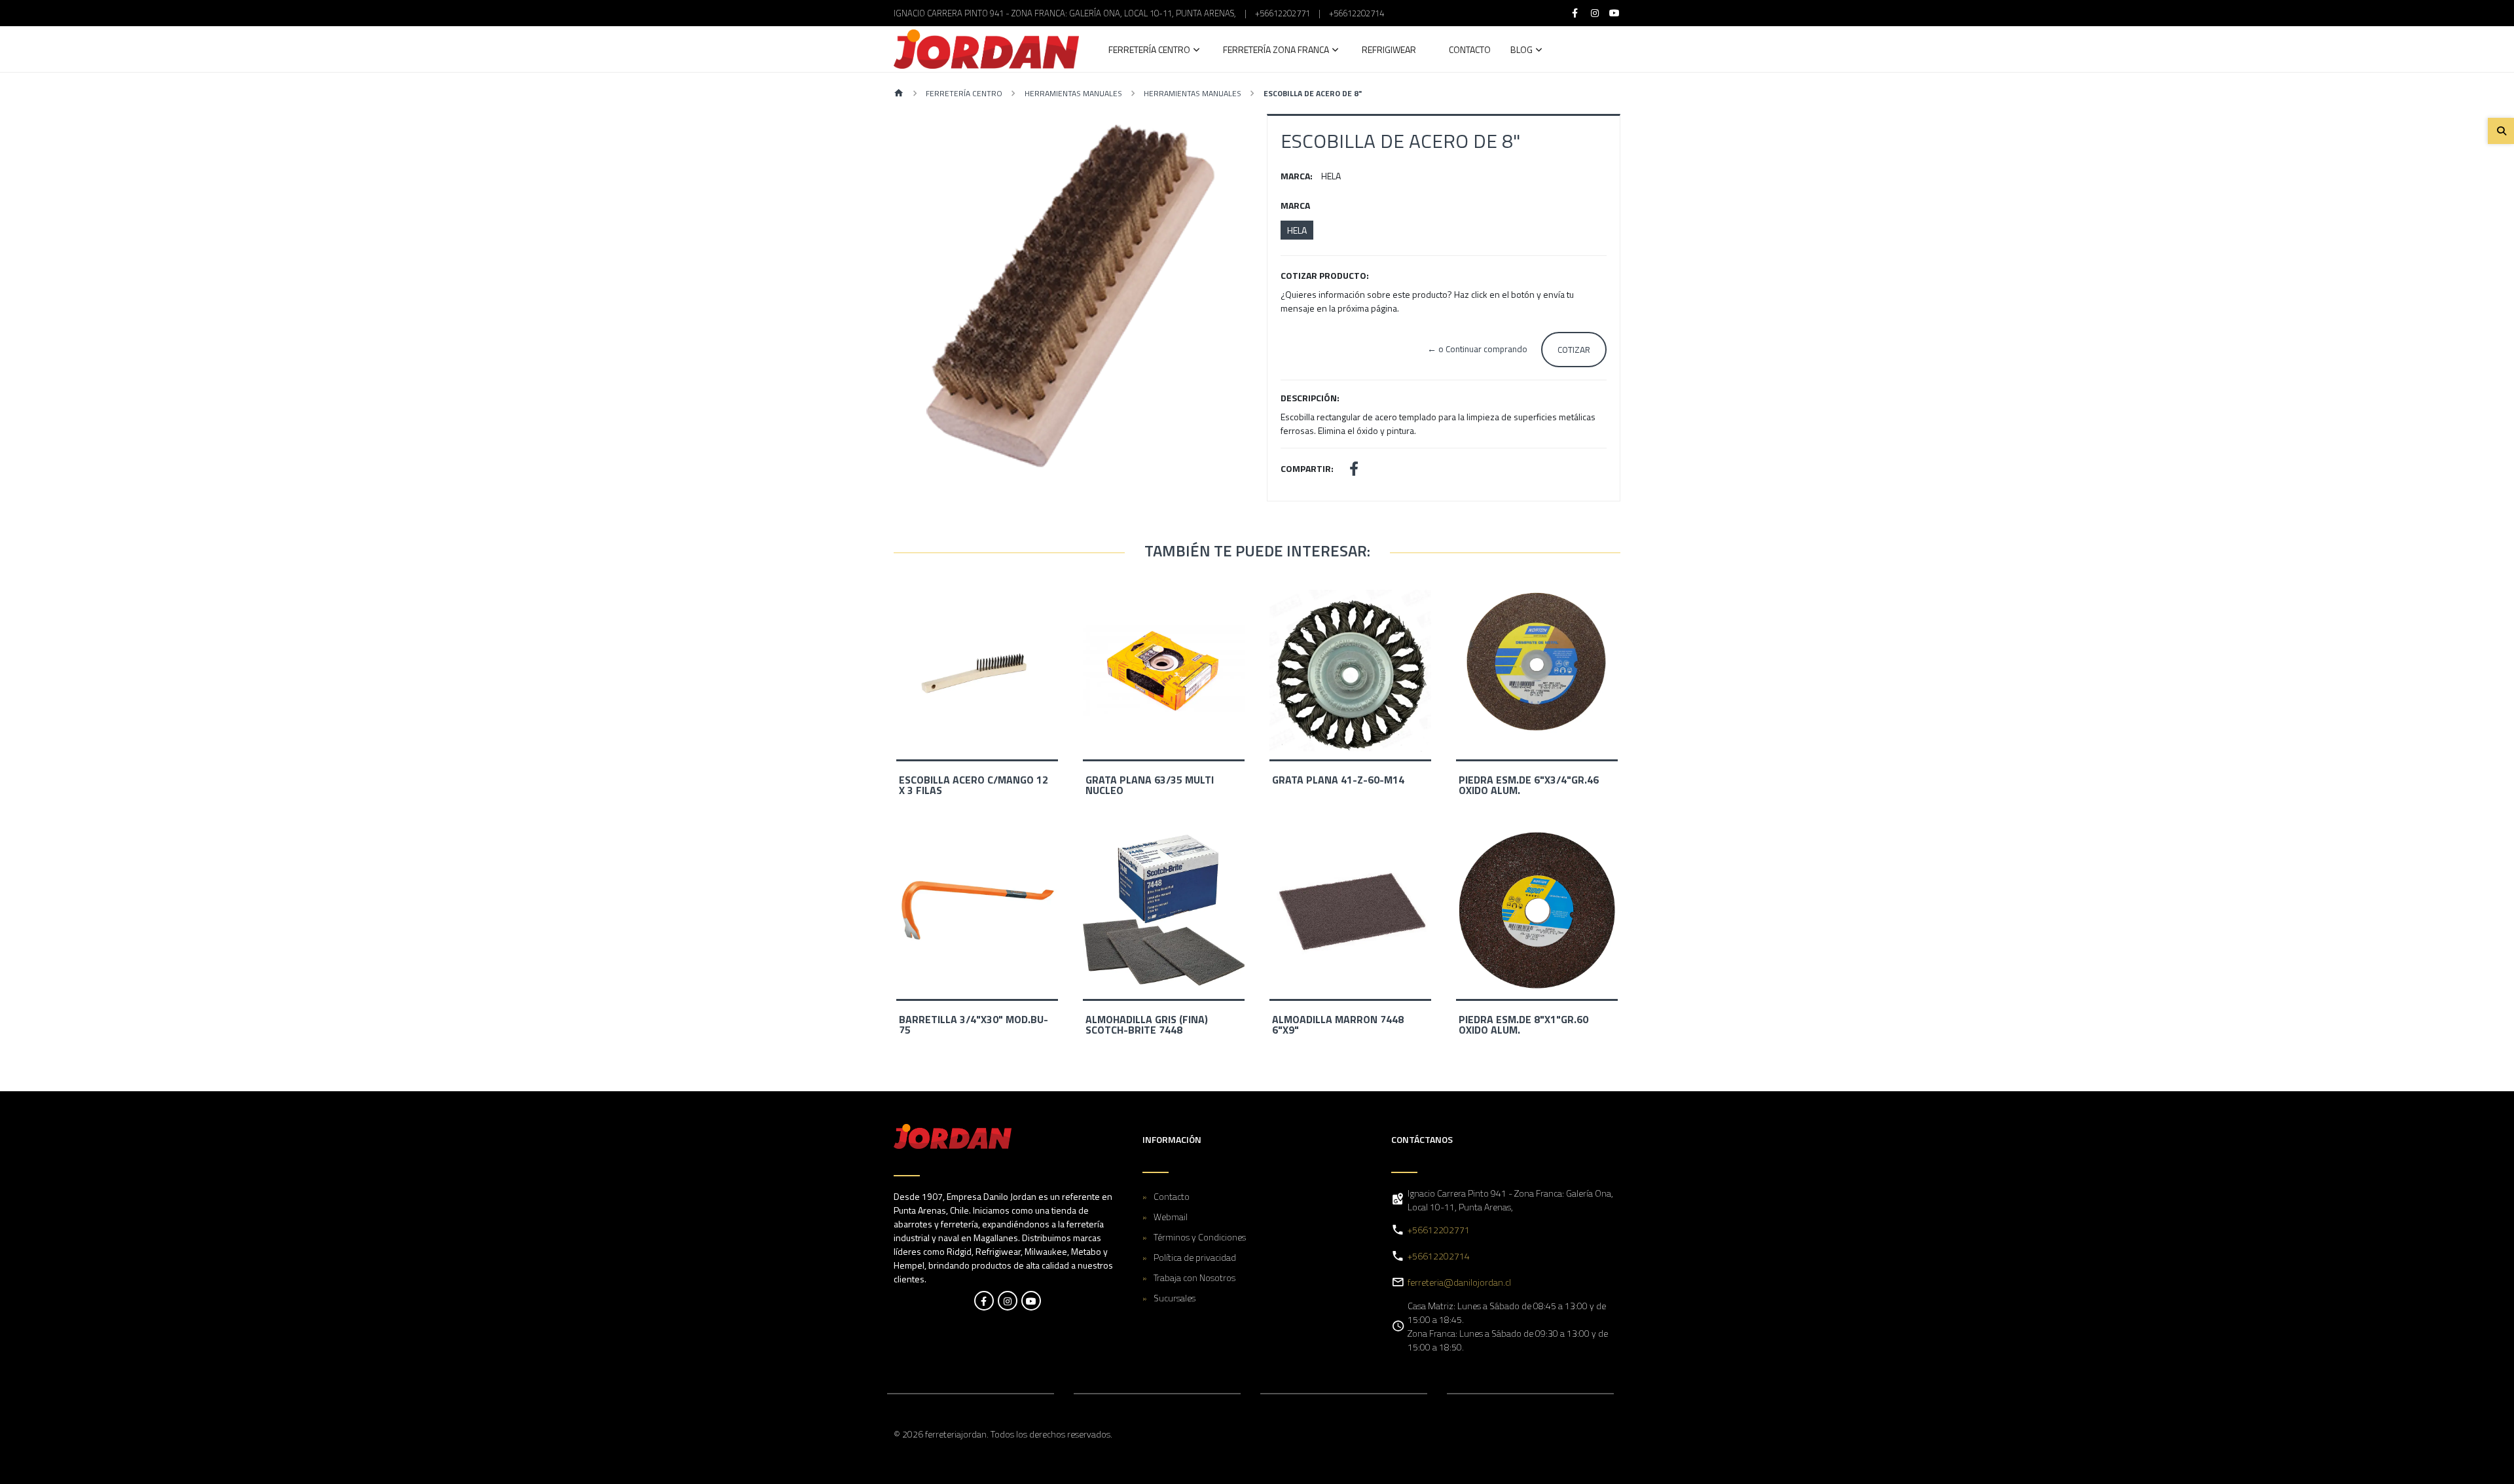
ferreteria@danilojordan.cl (1459, 1282)
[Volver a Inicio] (899, 94)
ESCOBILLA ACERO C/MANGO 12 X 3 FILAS (974, 785)
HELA (1297, 230)
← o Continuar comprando (1477, 349)
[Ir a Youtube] (1615, 13)
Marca (1295, 205)
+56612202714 (1357, 13)
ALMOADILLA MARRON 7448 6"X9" (1338, 1024)
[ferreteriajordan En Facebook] (984, 1301)
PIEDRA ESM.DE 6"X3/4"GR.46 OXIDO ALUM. (1529, 785)
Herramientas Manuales (1073, 93)
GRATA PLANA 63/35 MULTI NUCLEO (1150, 785)
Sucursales (1175, 1298)
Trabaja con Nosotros (1194, 1277)
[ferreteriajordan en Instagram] (1008, 1301)
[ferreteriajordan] (986, 49)
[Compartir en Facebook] (1354, 470)
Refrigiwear (1389, 51)
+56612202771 (1283, 13)
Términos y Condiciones (1200, 1237)
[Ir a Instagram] (1595, 13)
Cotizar (1574, 350)
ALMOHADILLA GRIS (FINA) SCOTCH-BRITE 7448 (1147, 1024)
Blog (1521, 51)
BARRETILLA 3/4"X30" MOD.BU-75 (974, 1024)
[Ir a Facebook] (1575, 13)
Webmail (1171, 1217)
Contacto (1470, 51)
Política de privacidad (1195, 1257)
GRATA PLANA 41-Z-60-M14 (1338, 780)
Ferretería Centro (1149, 51)
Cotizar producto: (1325, 275)
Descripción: (1310, 398)
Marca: (1297, 176)
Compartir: (1307, 468)
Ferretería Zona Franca (1276, 51)
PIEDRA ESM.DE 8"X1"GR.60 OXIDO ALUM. (1523, 1024)
